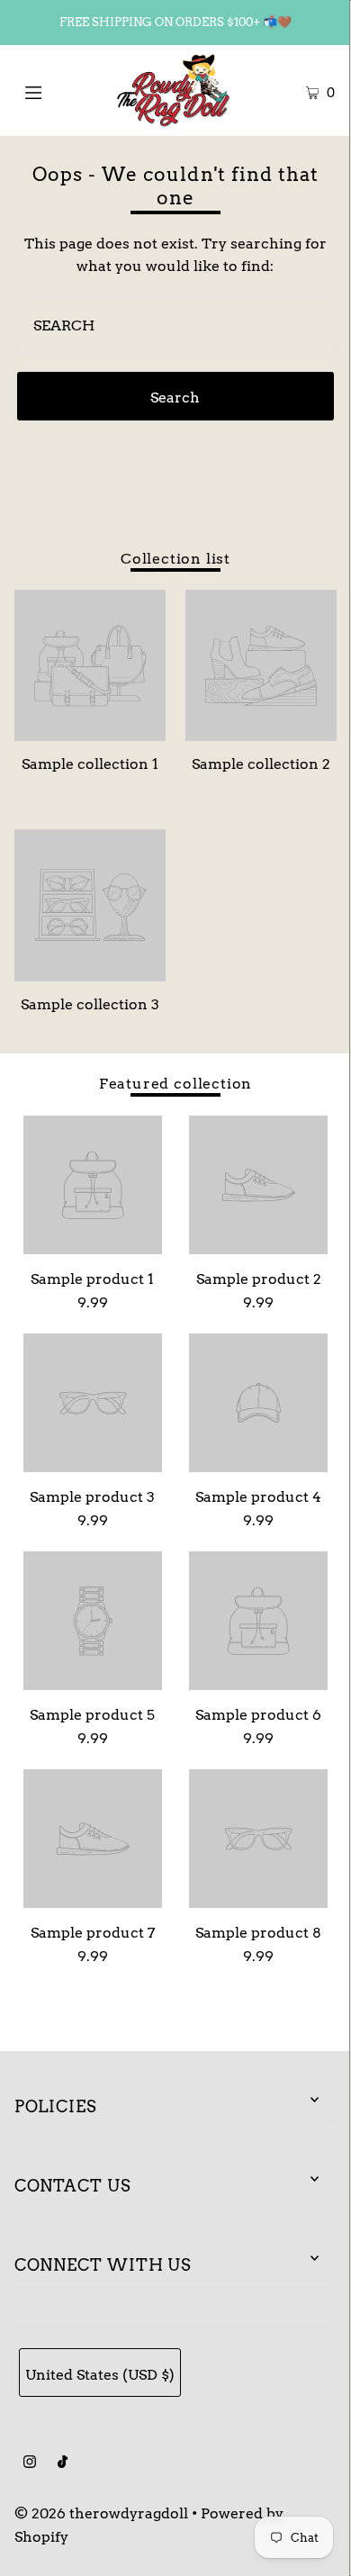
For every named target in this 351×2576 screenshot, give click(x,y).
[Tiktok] (63, 2463)
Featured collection (175, 1083)
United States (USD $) (100, 2374)
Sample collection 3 (90, 1004)
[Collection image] (90, 733)
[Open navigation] (56, 90)
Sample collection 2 (261, 764)
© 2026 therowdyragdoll (101, 2513)
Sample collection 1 (90, 764)
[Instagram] (30, 2463)
